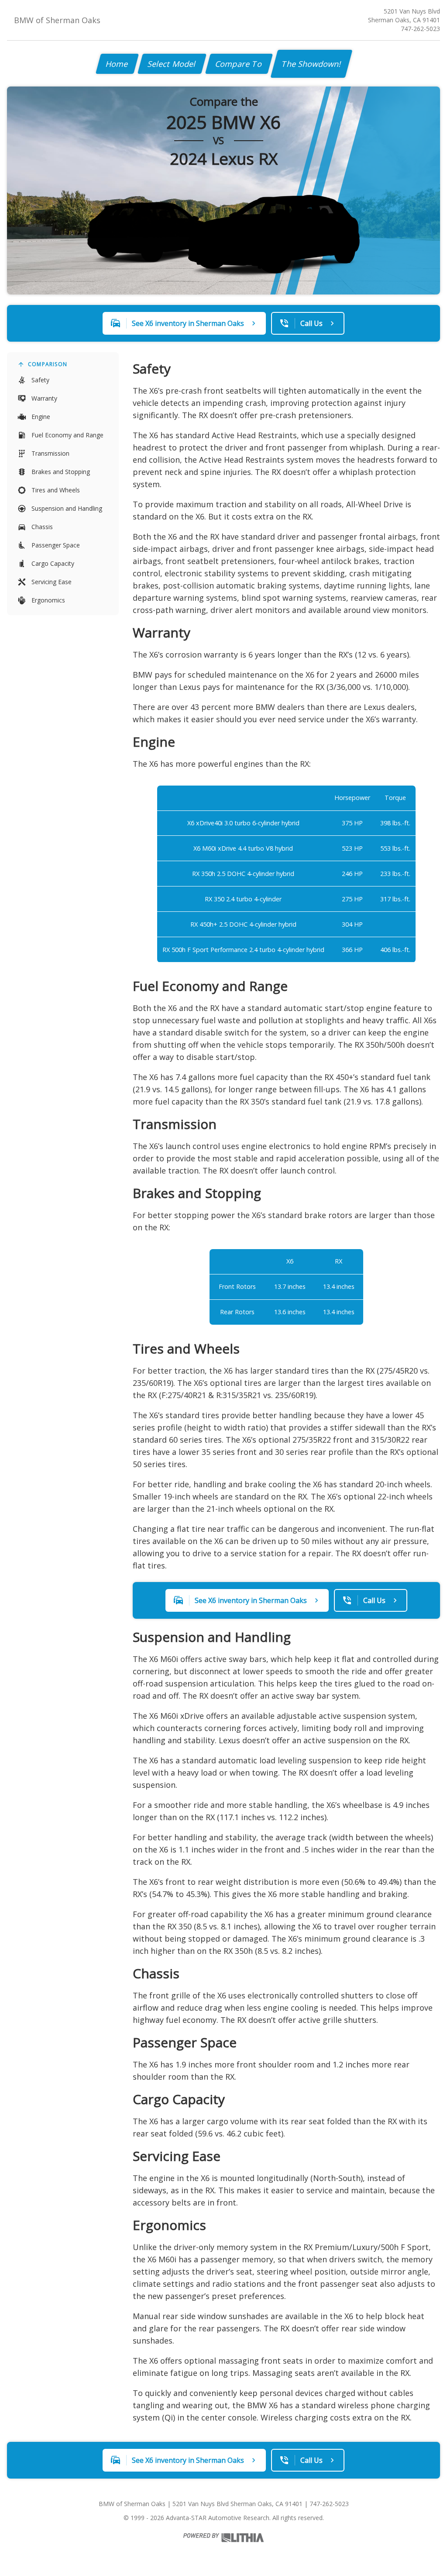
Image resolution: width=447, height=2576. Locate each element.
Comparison (48, 364)
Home (117, 64)
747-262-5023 (420, 29)
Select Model (172, 64)
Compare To (239, 64)
